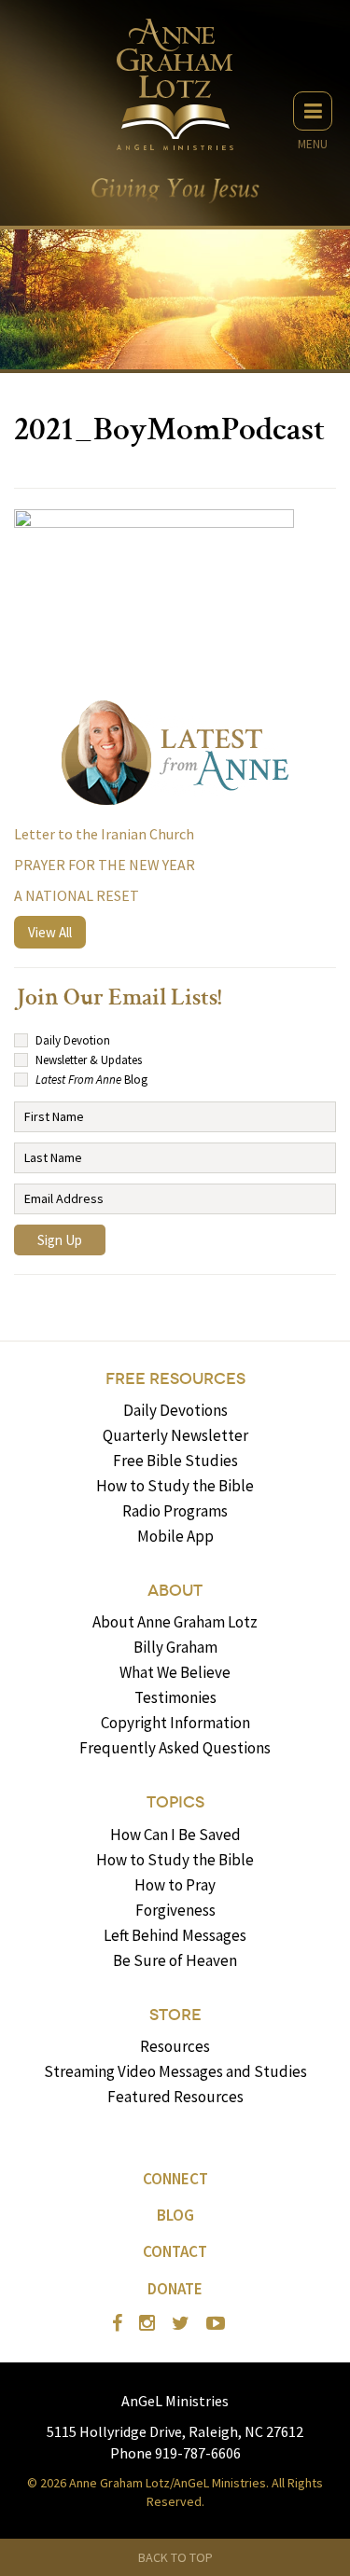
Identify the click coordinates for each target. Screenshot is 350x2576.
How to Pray (175, 1885)
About (175, 1591)
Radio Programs (175, 1511)
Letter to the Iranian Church (104, 834)
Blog (175, 2215)
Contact (175, 2251)
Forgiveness (175, 1910)
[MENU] (313, 111)
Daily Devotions (175, 1410)
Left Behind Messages (175, 1935)
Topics (175, 1802)
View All (50, 932)
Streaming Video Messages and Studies (175, 2071)
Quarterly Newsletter (175, 1435)
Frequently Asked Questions (175, 1748)
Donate (175, 2289)
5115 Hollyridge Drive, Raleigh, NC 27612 (175, 2431)
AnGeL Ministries (175, 2401)
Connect (175, 2179)
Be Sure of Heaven (175, 1960)
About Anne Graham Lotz (175, 1622)
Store (175, 2015)
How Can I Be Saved (175, 1835)
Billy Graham (175, 1647)
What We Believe (175, 1672)
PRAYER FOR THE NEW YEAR (105, 865)
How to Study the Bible (175, 1486)
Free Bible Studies (175, 1461)
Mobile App (175, 1536)
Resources (175, 2046)
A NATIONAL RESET (77, 895)
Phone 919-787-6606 (175, 2453)
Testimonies (175, 1697)
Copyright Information (175, 1723)
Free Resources (175, 1379)
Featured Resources (175, 2097)
